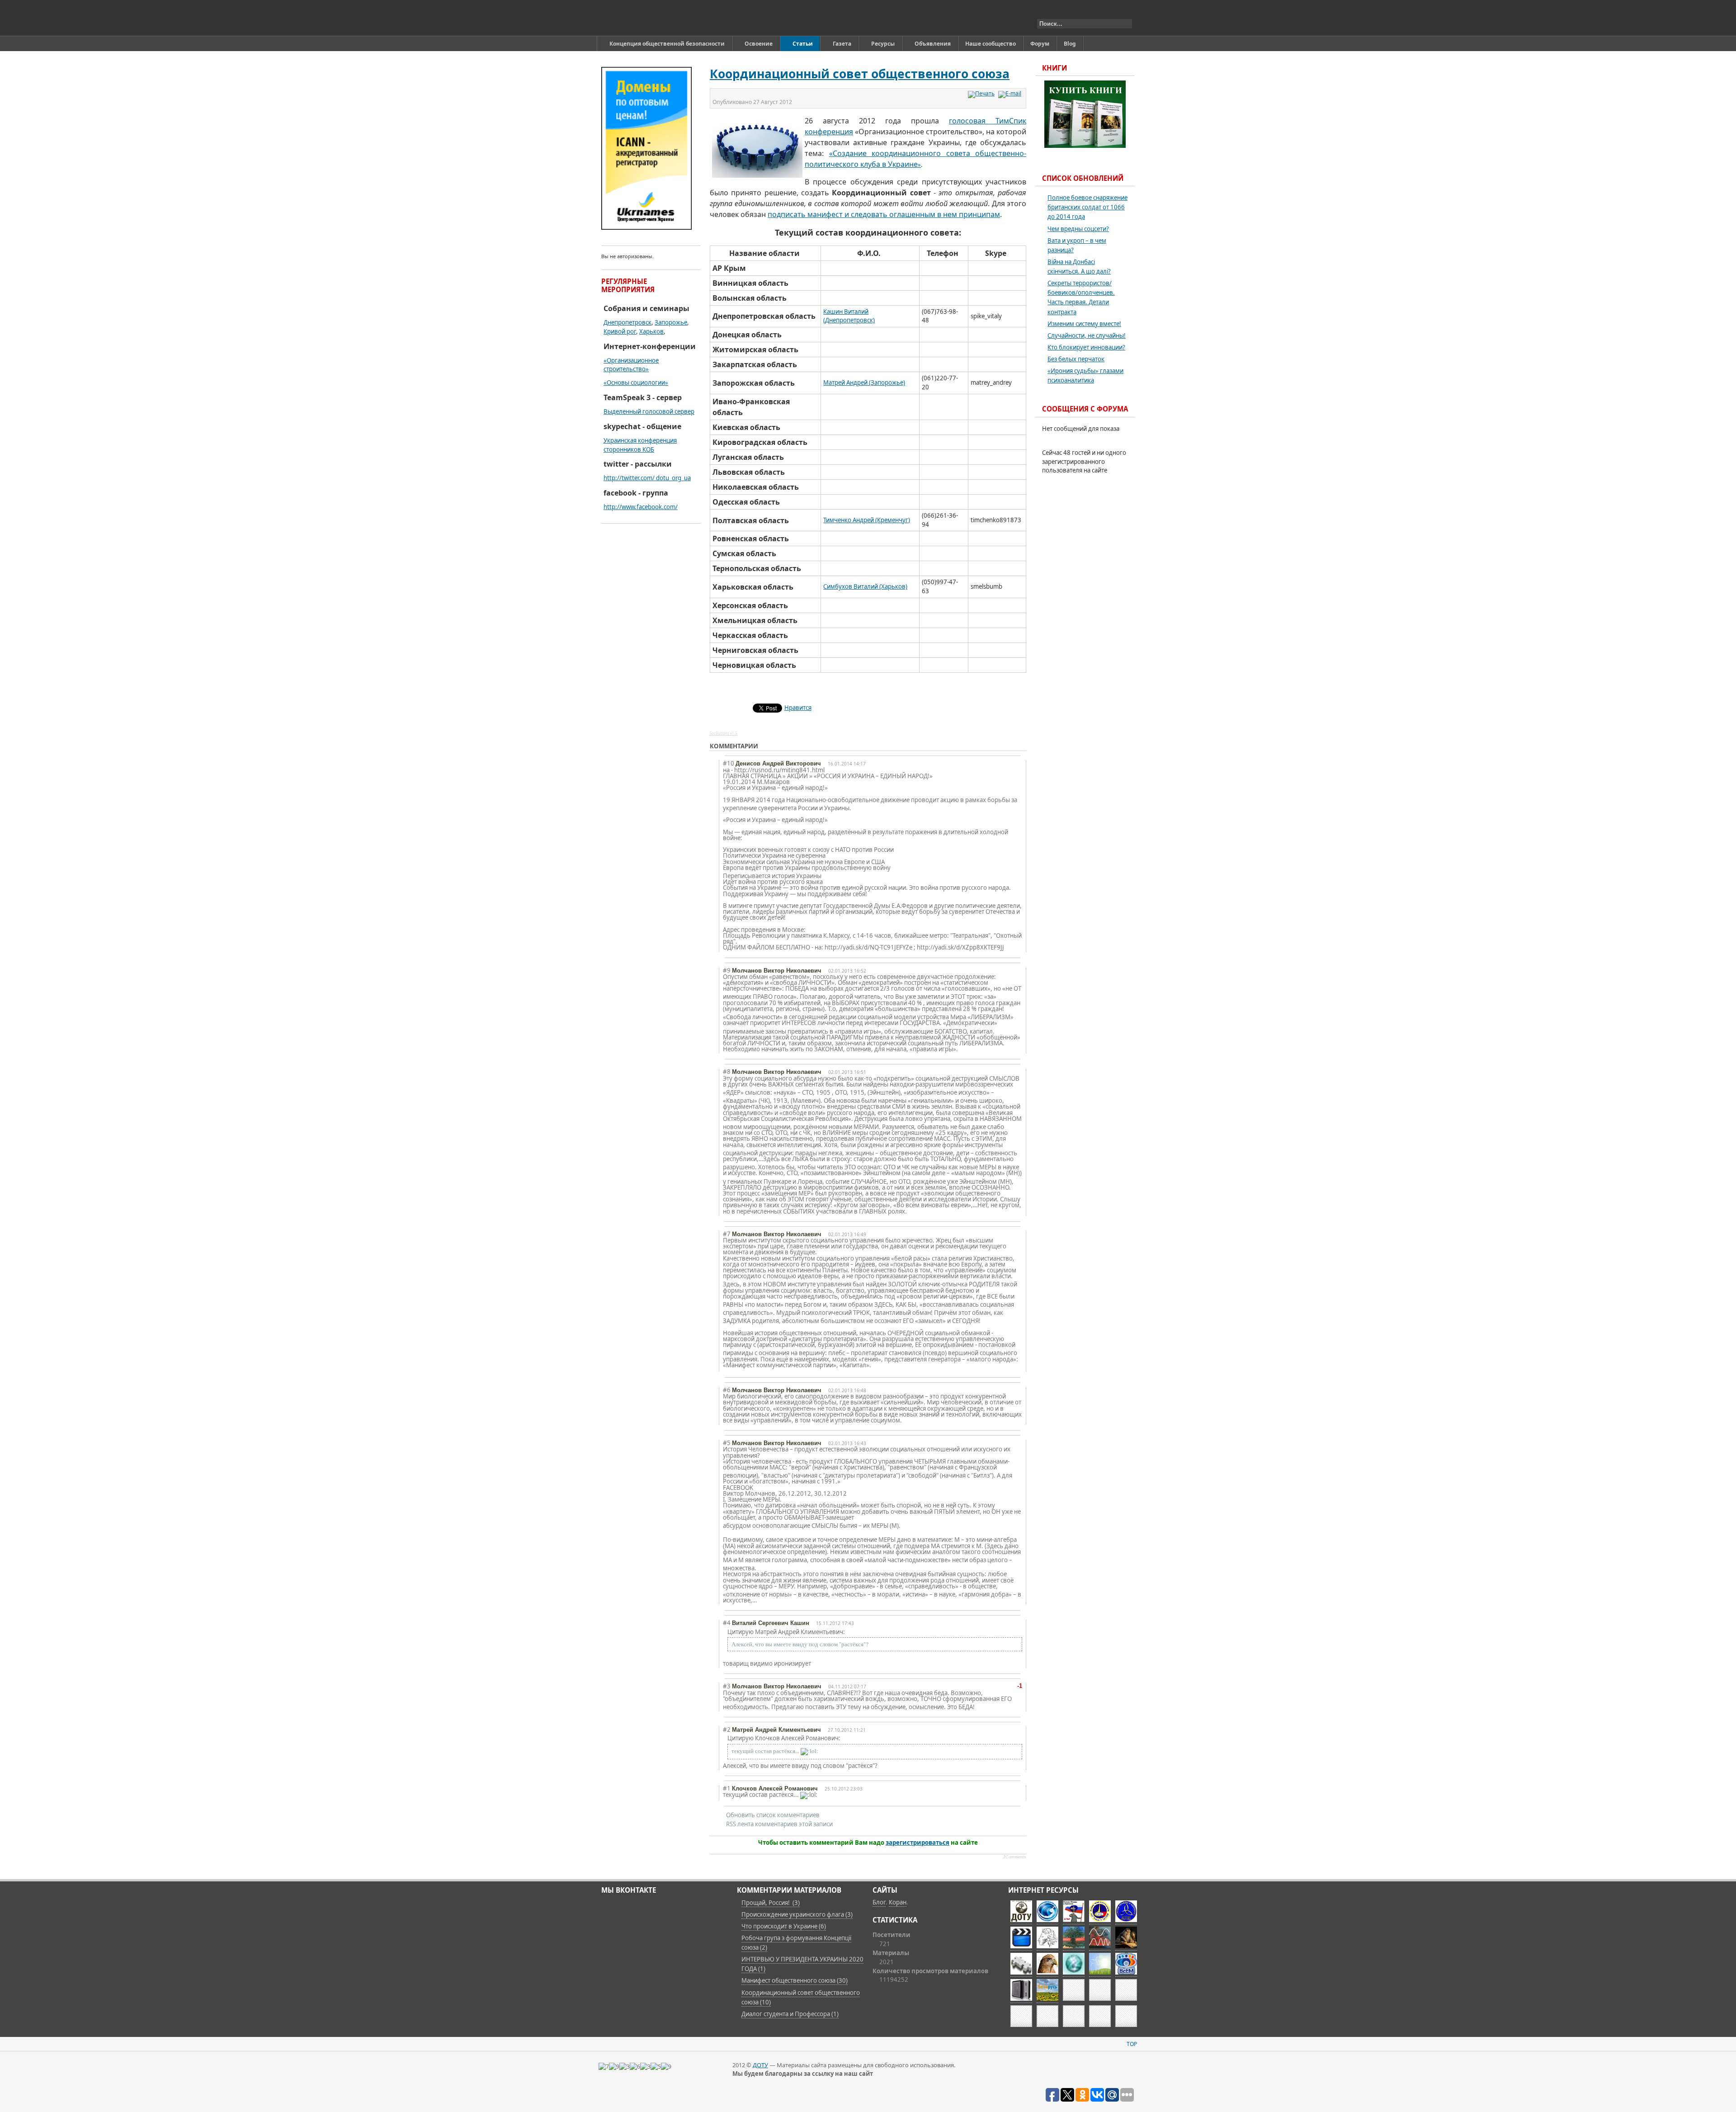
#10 (729, 763)
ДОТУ (760, 2065)
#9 (727, 970)
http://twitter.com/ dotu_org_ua (647, 478)
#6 (727, 1390)
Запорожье (671, 322)
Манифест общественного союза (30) (795, 1980)
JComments (1015, 1857)
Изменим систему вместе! (1084, 324)
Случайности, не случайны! (1087, 335)
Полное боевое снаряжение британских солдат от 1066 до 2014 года (1087, 207)
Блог (879, 1902)
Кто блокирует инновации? (1086, 347)
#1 (727, 1788)
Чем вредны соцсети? (1078, 229)
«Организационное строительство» (631, 365)
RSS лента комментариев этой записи (779, 1824)
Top (1132, 2044)
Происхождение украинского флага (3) (797, 1914)
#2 (727, 1729)
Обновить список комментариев (773, 1815)
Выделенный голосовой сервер (649, 411)
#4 (727, 1623)
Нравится (798, 708)
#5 (727, 1443)
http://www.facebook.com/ (641, 507)
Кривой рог (620, 331)
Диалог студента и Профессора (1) (790, 2014)
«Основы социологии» (636, 383)
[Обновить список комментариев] (773, 747)
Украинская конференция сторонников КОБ (640, 445)
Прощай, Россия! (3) (771, 1903)
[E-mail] (1011, 93)
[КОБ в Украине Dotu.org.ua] (644, 18)
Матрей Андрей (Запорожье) (864, 383)
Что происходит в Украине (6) (784, 1926)
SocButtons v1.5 (724, 733)
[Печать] (982, 93)
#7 (727, 1234)
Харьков (651, 331)
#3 (727, 1686)
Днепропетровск (627, 322)
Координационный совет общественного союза (860, 74)
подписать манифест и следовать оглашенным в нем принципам (884, 214)
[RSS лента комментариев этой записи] (765, 747)
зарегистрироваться (918, 1843)
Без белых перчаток (1076, 359)
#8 (727, 1072)
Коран (898, 1902)
